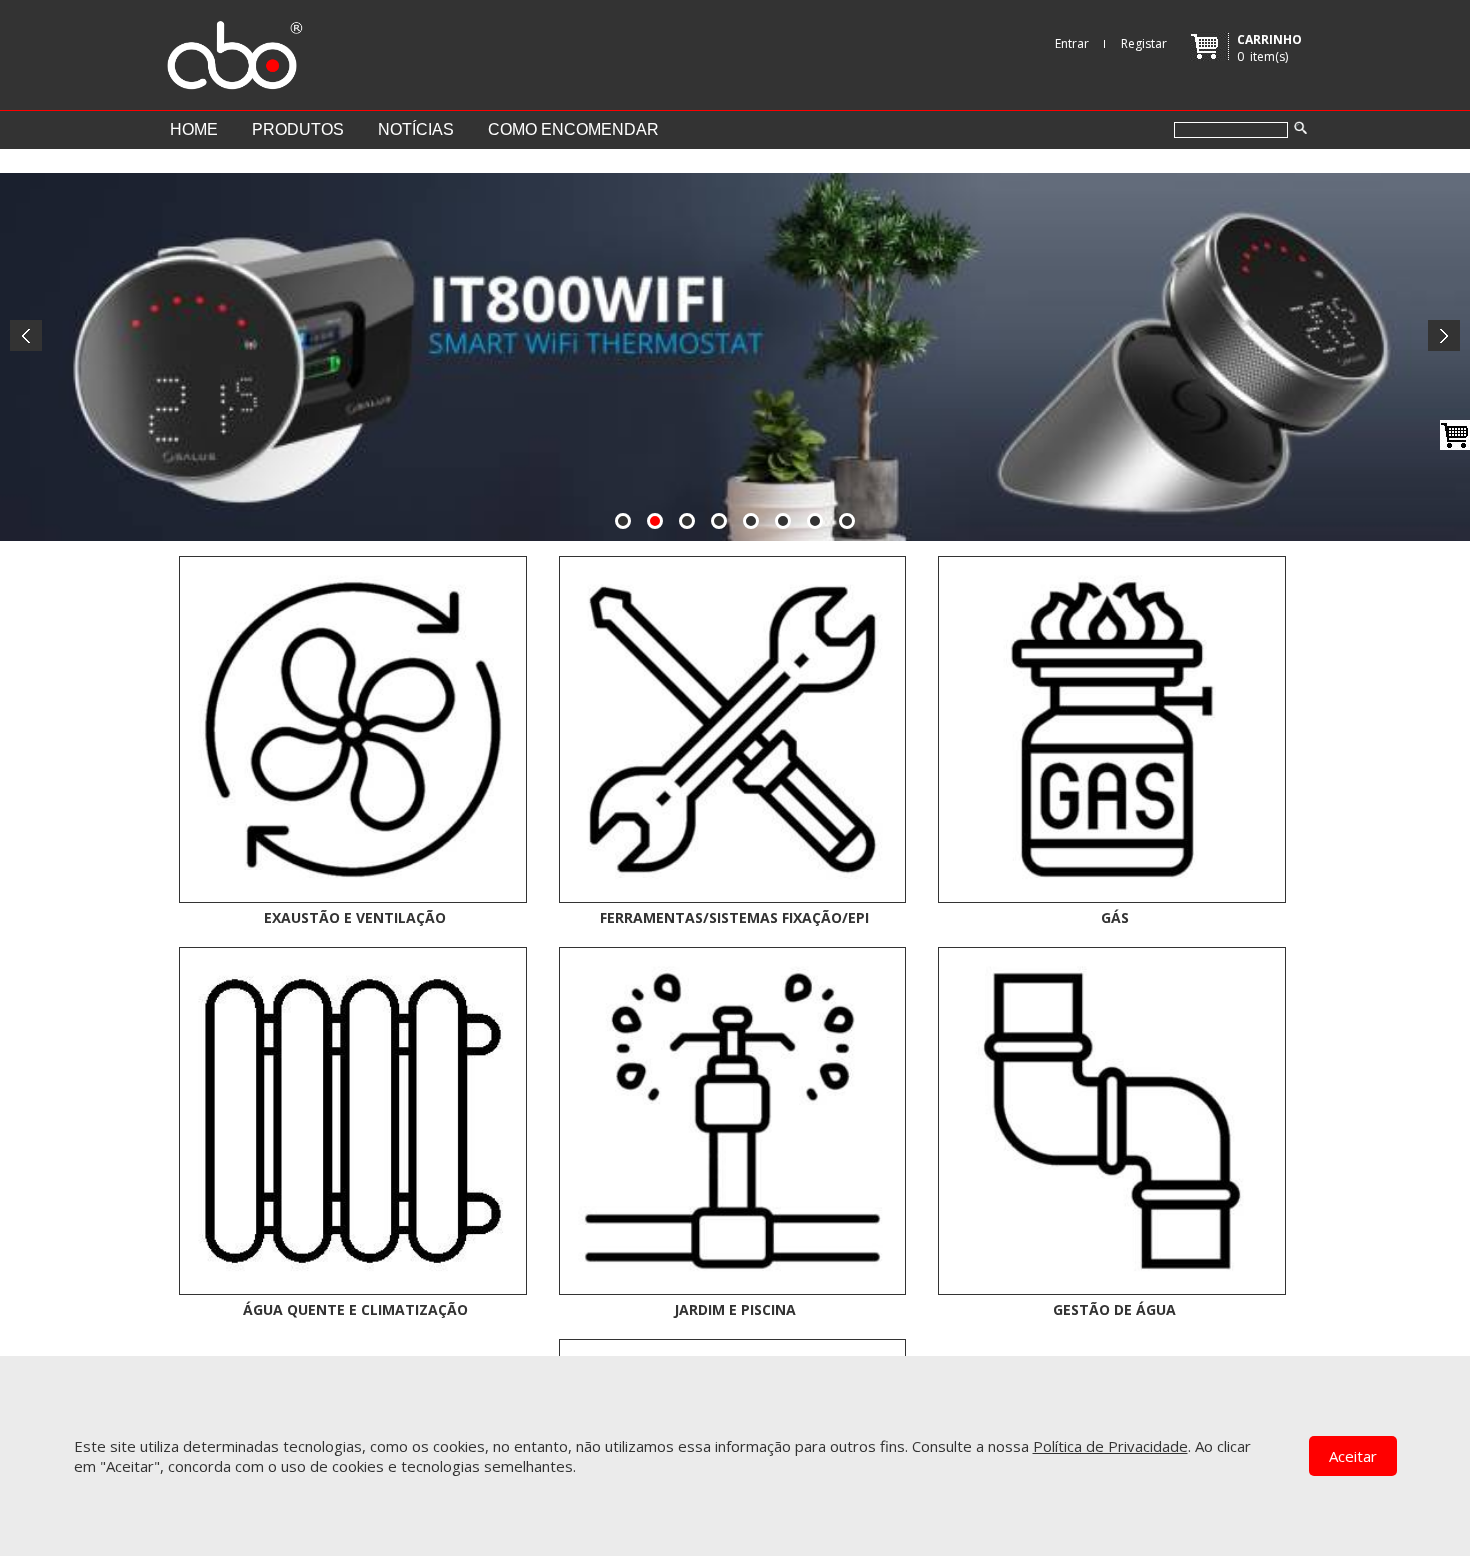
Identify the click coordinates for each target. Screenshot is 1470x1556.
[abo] (232, 50)
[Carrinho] (1455, 435)
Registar (1144, 43)
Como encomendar (573, 129)
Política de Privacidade (1110, 1446)
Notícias (416, 129)
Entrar (1072, 43)
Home (194, 129)
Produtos (298, 129)
